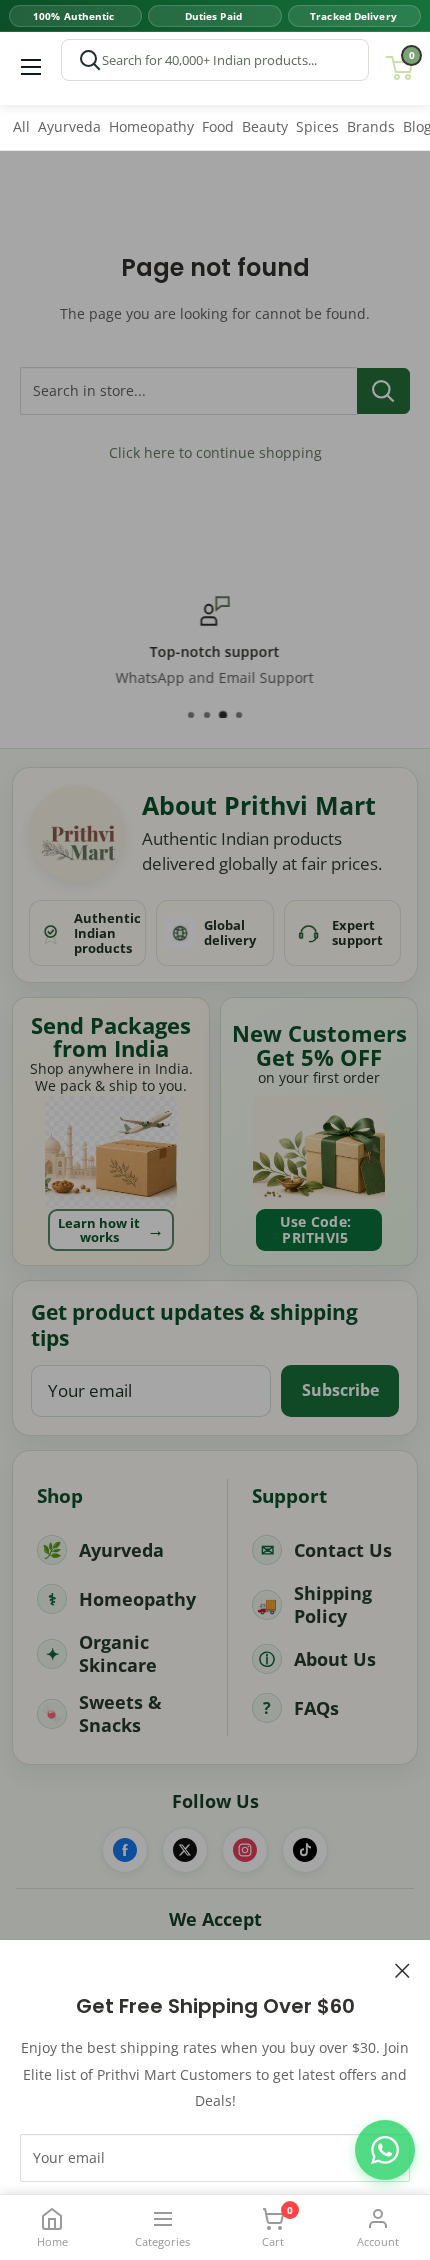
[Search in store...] (383, 391)
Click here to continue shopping (215, 452)
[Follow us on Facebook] (125, 1850)
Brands (371, 126)
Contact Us (343, 1550)
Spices (317, 126)
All (21, 126)
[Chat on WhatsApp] (385, 2150)
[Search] (90, 60)
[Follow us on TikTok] (305, 1850)
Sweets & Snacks (120, 1713)
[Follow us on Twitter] (185, 1850)
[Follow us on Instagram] (245, 1850)
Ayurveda (69, 126)
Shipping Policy (333, 1604)
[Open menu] (31, 67)
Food (218, 126)
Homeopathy (151, 126)
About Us (335, 1659)
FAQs (316, 1708)
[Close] (402, 1969)
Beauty (265, 126)
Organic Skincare (118, 1653)
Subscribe (340, 1390)
